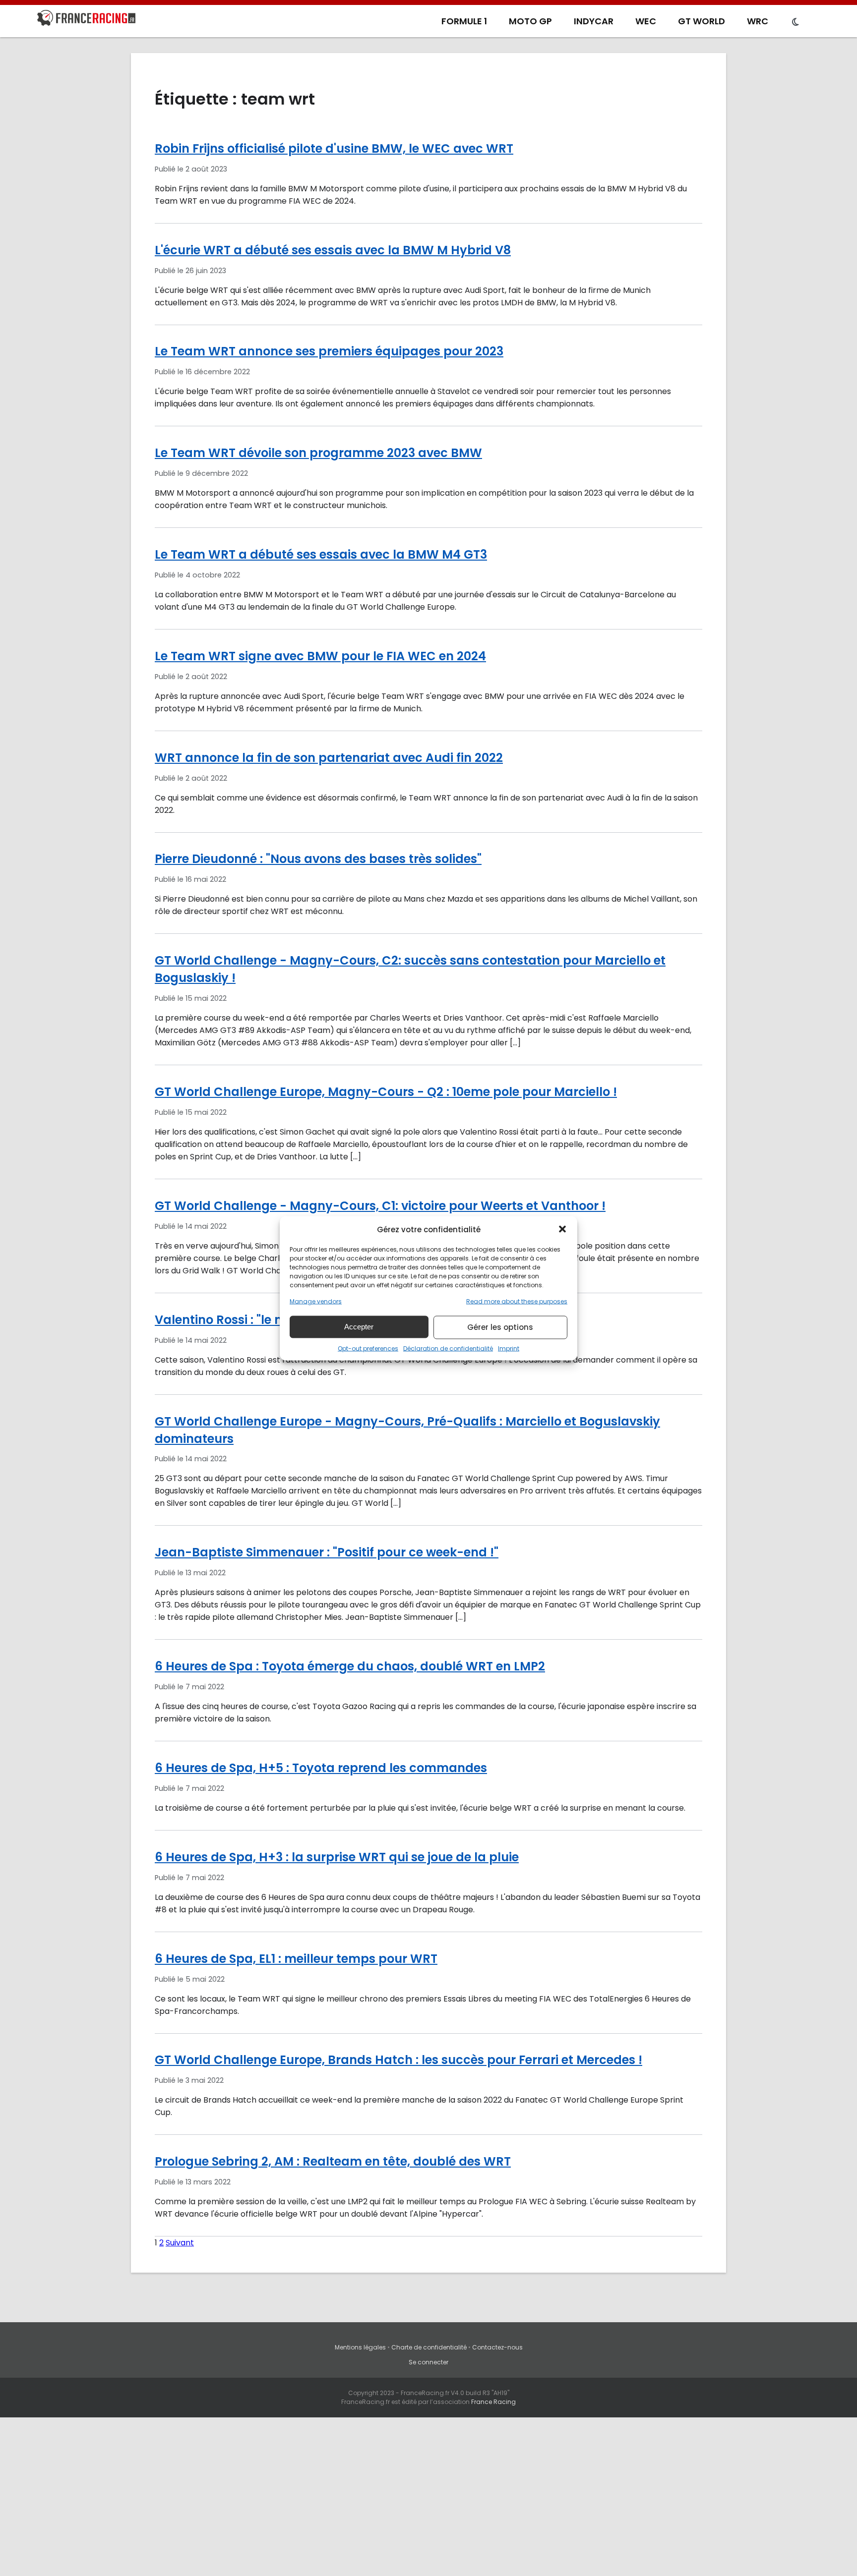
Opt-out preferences (368, 1348)
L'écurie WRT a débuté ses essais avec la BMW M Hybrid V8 (333, 250)
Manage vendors (316, 1301)
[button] (562, 1229)
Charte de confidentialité (429, 2347)
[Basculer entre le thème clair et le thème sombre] (796, 22)
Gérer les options (500, 1327)
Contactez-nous (497, 2347)
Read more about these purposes (517, 1301)
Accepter (359, 1327)
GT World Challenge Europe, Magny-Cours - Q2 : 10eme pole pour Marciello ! (386, 1092)
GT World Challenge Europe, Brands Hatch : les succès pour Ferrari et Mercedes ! (398, 2060)
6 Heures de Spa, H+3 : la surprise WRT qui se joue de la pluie (337, 1857)
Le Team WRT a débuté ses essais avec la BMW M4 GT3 (321, 554)
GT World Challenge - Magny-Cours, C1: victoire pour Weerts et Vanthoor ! (380, 1206)
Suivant (180, 2243)
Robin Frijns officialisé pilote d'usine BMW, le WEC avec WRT (334, 148)
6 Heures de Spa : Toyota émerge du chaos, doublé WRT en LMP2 (350, 1666)
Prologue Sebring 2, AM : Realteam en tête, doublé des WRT (333, 2161)
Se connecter (428, 2362)
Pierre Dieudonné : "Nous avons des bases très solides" (318, 859)
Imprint (509, 1348)
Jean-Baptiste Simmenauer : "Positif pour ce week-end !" (327, 1552)
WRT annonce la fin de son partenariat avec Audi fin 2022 (329, 758)
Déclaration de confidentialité (448, 1348)
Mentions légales (360, 2347)
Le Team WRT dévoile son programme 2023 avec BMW (318, 453)
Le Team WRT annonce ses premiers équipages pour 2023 (329, 351)
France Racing (493, 2402)
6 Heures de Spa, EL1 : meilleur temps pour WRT (296, 1959)
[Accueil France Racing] (86, 20)
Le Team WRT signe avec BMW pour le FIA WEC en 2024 (320, 656)
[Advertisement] (428, 2502)
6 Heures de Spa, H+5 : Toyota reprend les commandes (321, 1768)
